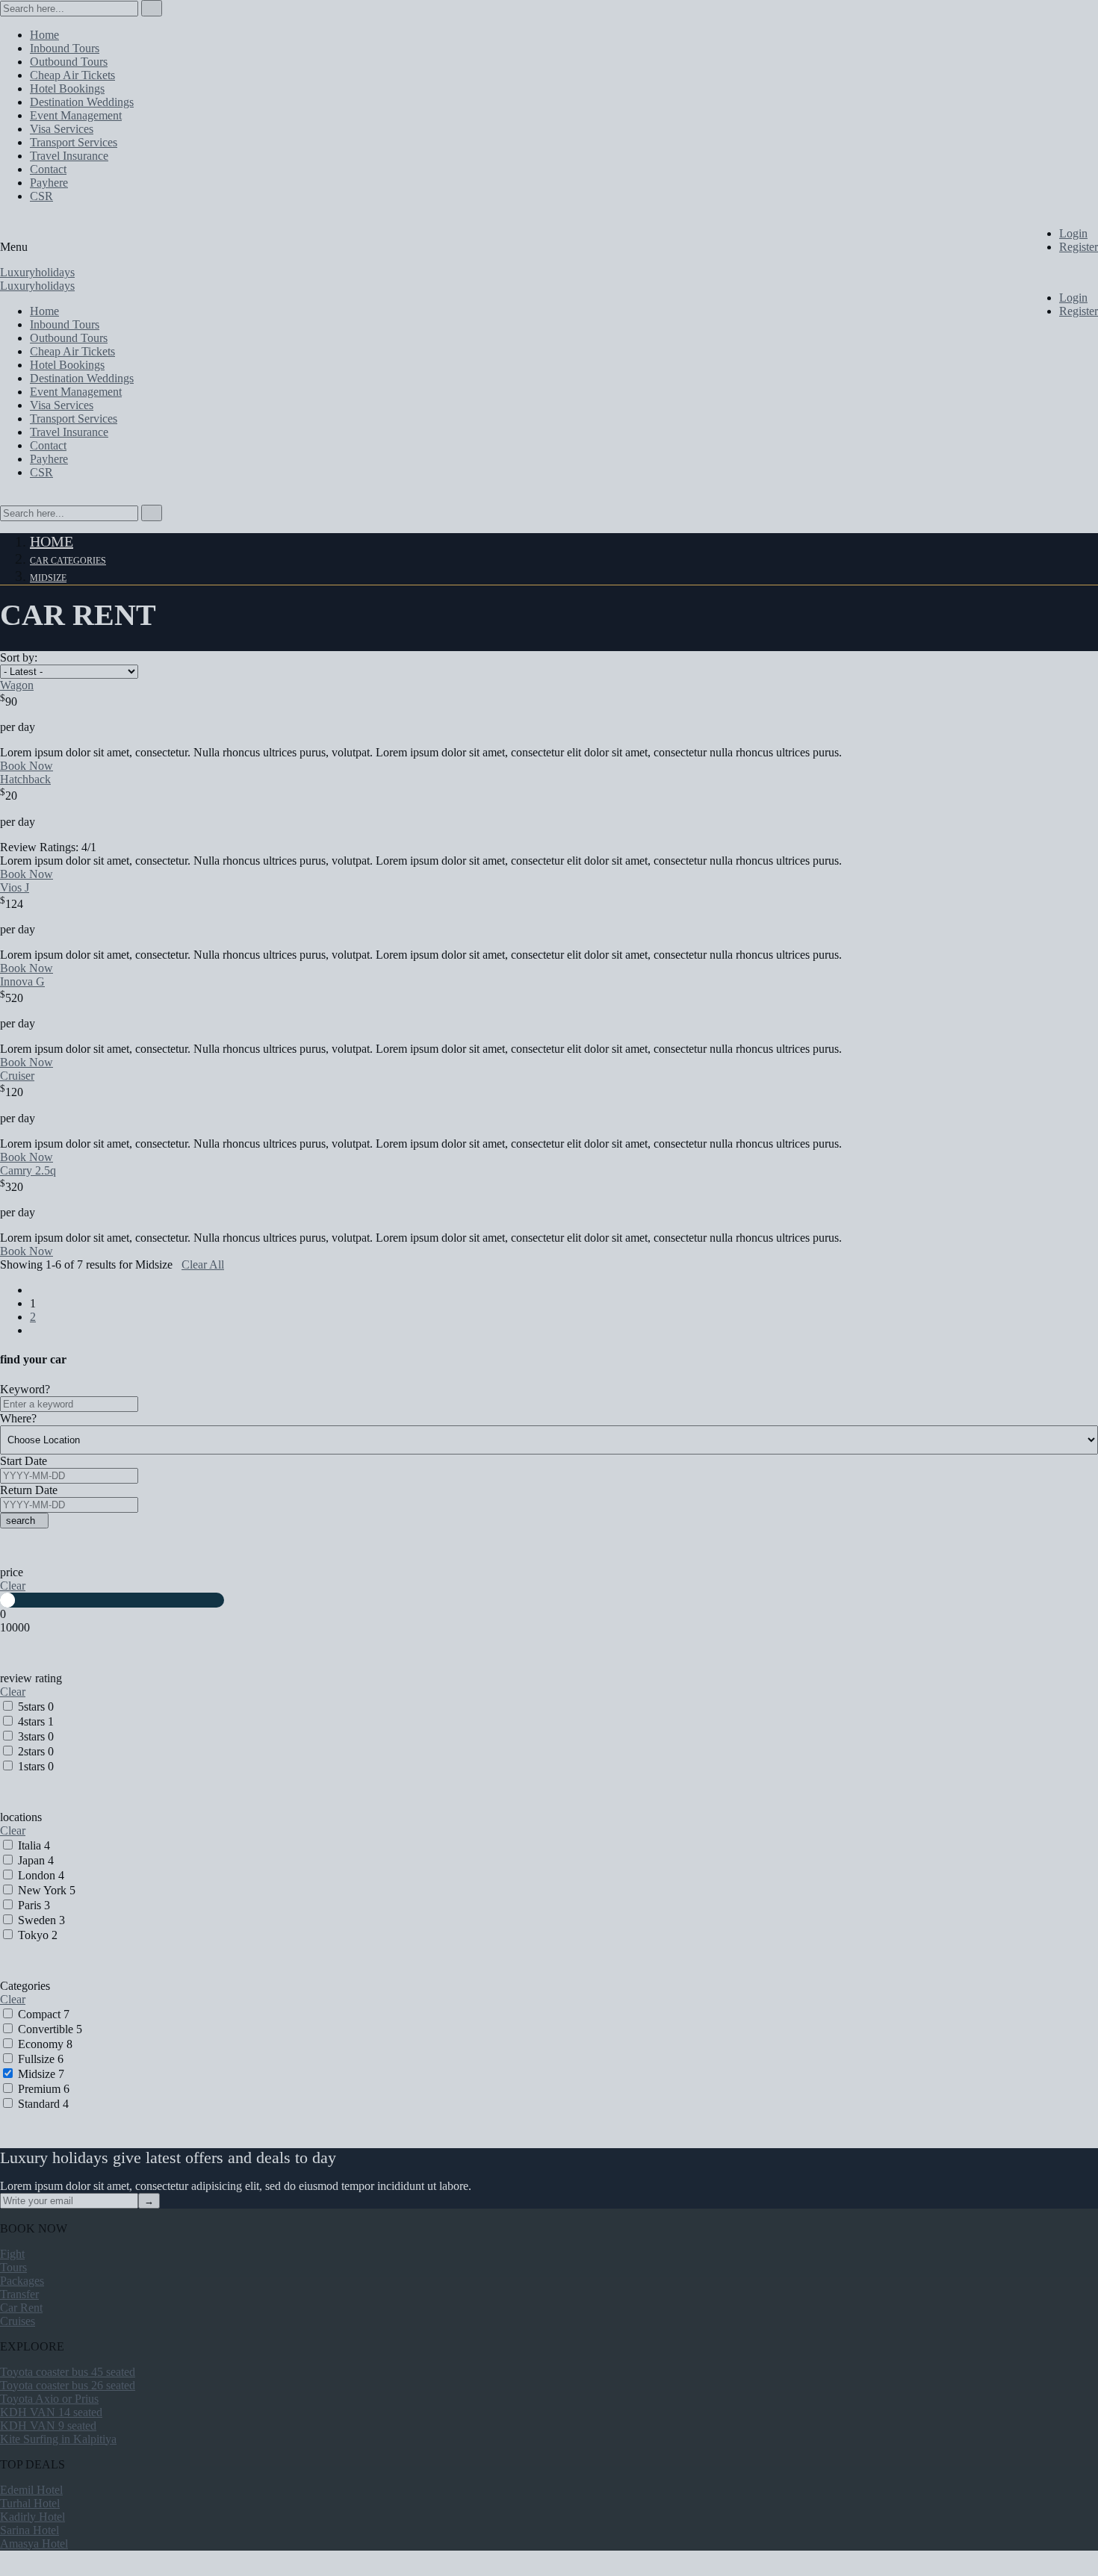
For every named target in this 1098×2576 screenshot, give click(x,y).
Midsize (48, 578)
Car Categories (68, 561)
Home (52, 541)
